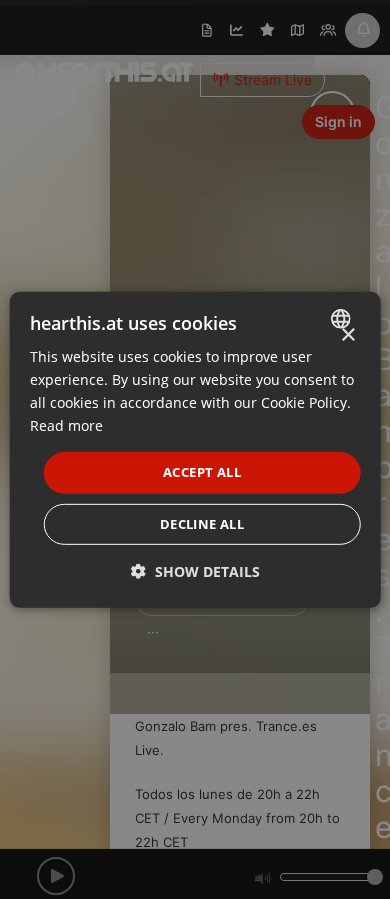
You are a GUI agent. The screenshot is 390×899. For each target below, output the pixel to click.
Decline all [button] (202, 524)
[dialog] (195, 449)
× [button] (347, 334)
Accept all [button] (202, 472)
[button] (195, 571)
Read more (66, 425)
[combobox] (342, 318)
